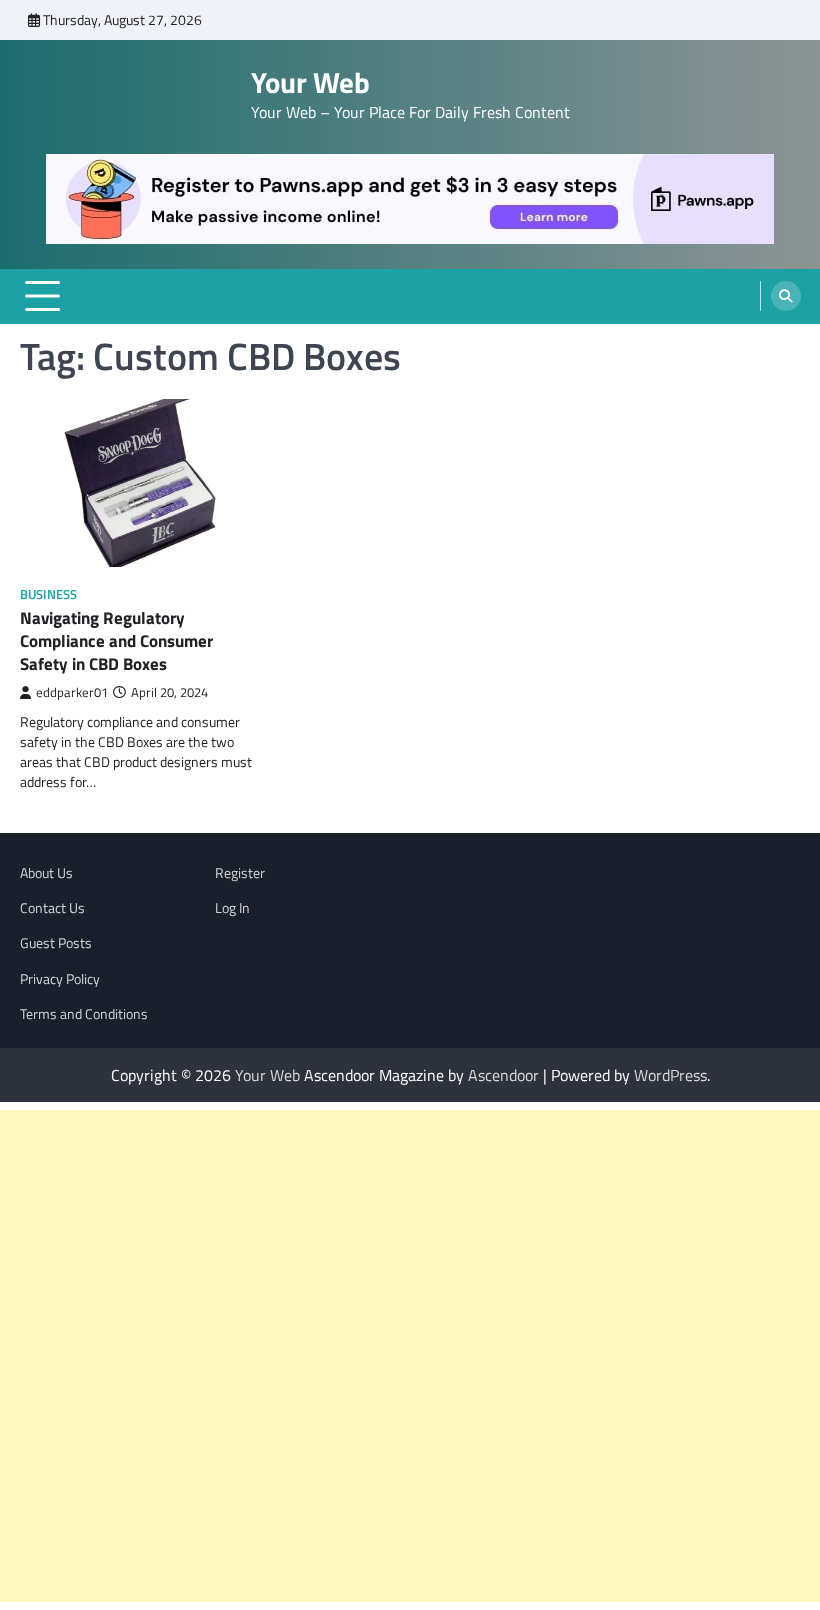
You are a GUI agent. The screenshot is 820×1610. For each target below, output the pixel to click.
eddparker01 (72, 692)
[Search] (786, 296)
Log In (232, 908)
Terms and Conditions (84, 1014)
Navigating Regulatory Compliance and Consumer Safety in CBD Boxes (116, 640)
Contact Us (52, 908)
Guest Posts (56, 943)
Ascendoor (503, 1075)
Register (240, 873)
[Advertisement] (410, 1356)
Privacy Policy (60, 979)
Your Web (310, 82)
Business (48, 594)
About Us (46, 873)
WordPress (670, 1075)
